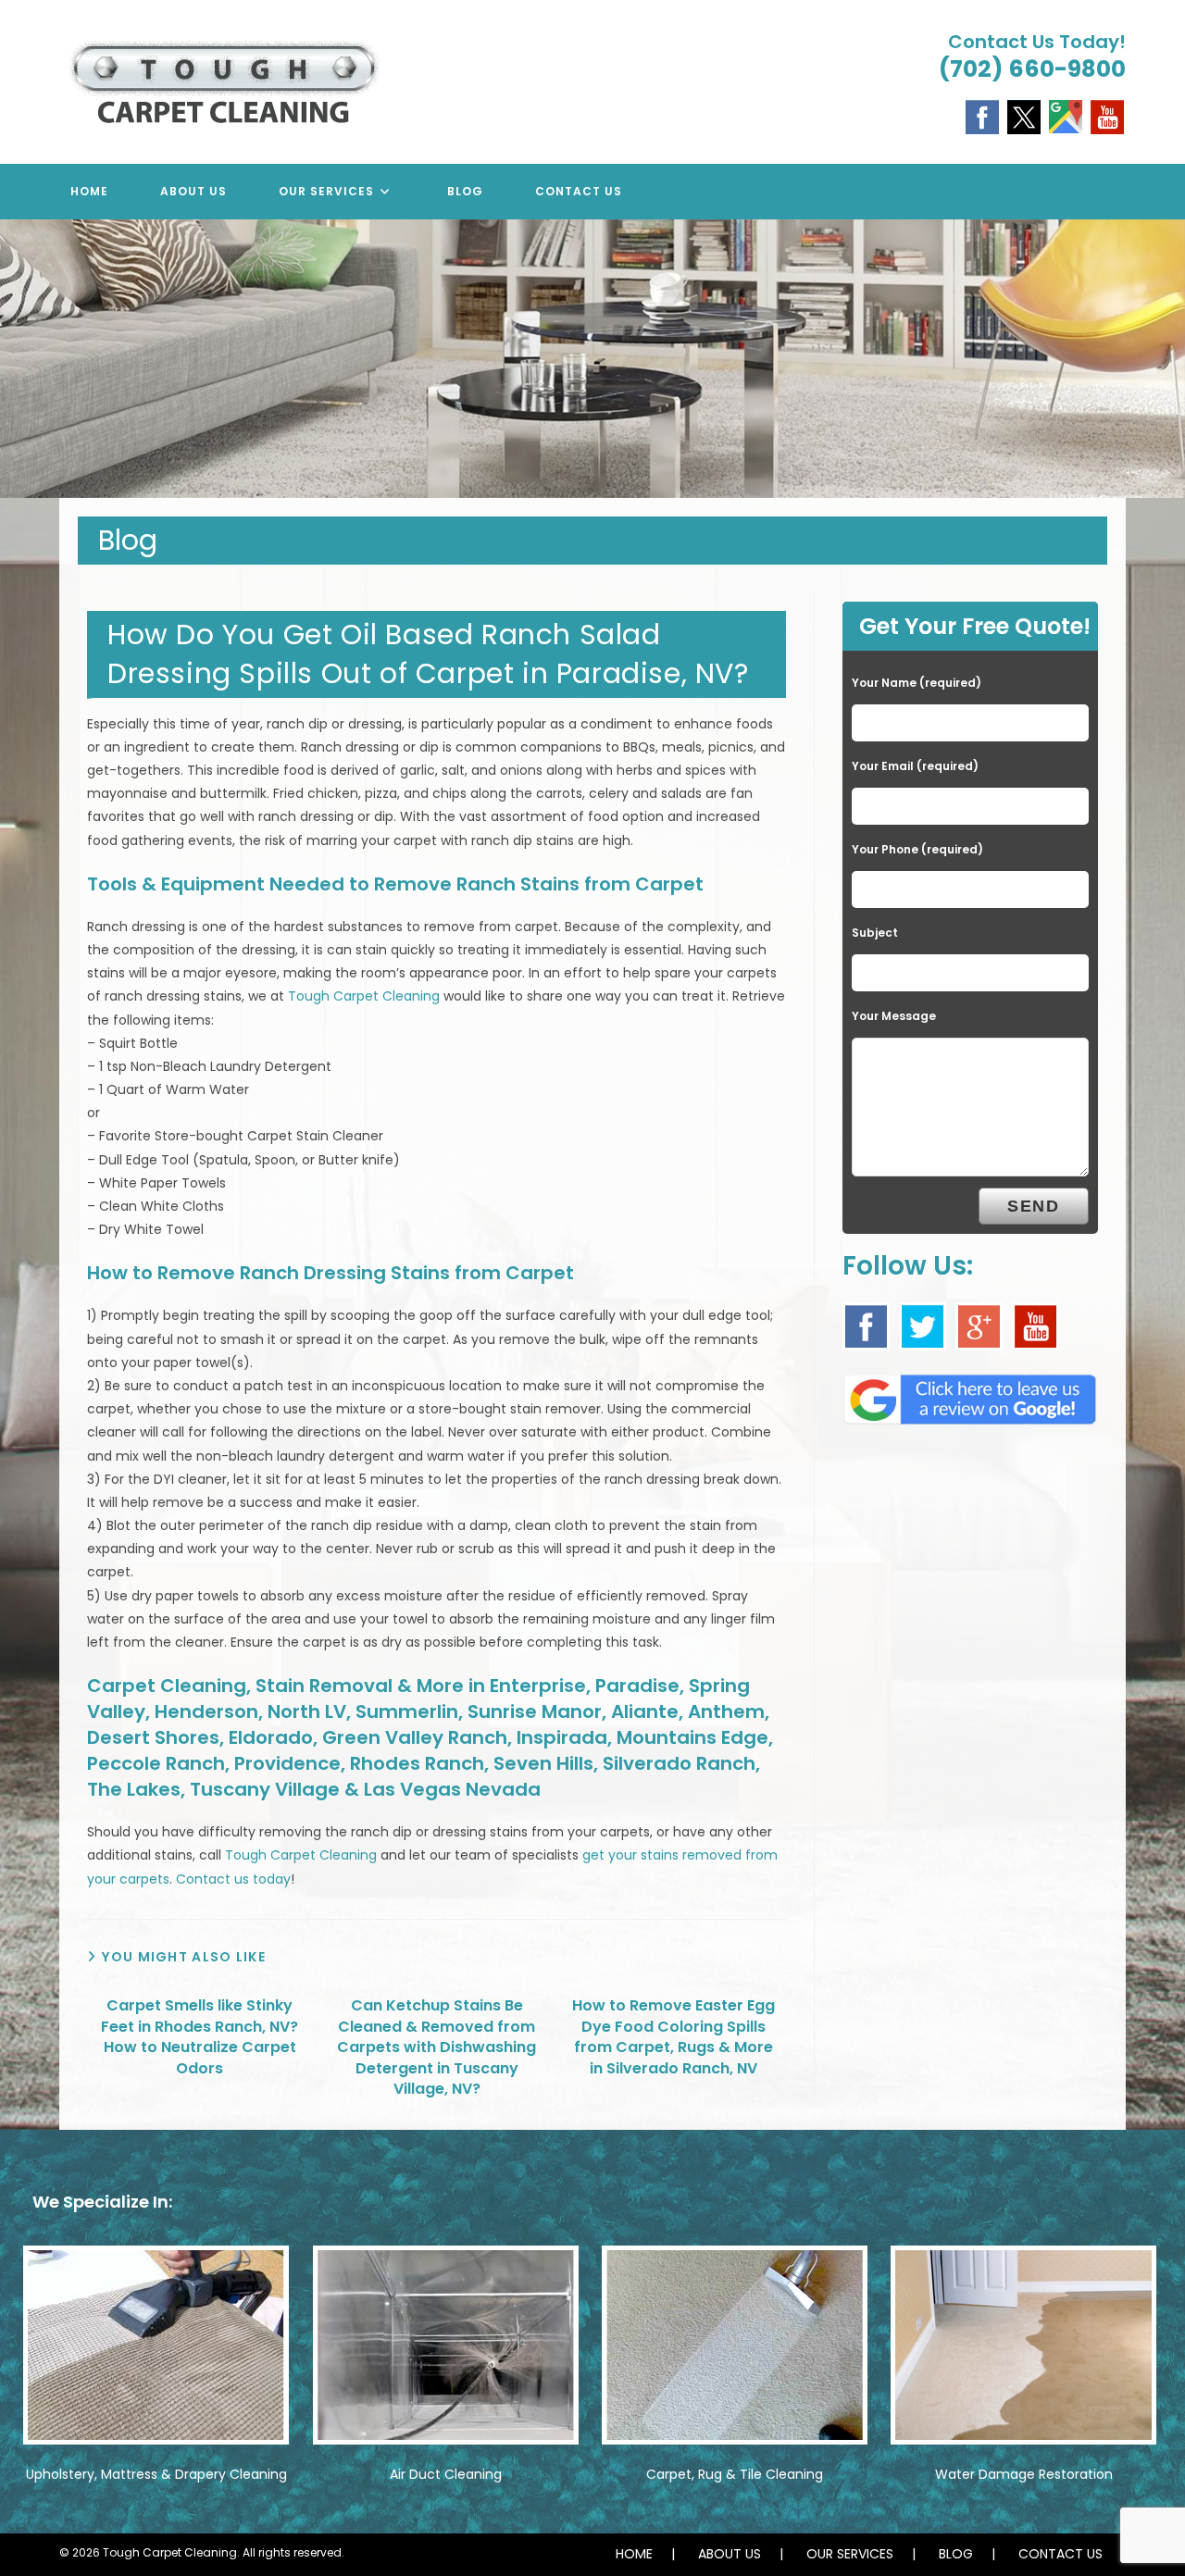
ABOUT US (730, 2554)
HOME (634, 2554)
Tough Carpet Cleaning (364, 996)
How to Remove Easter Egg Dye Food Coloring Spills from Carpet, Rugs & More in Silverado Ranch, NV (674, 2037)
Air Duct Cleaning (446, 2474)
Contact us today (233, 1879)
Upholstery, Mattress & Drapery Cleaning (156, 2474)
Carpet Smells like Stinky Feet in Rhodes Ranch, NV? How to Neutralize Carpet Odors (200, 2037)
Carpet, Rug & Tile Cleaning (735, 2474)
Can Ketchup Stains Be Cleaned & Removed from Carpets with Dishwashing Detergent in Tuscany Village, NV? (437, 2047)
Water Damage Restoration (1024, 2474)
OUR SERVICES (850, 2554)
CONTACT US (1060, 2554)
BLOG (956, 2554)
